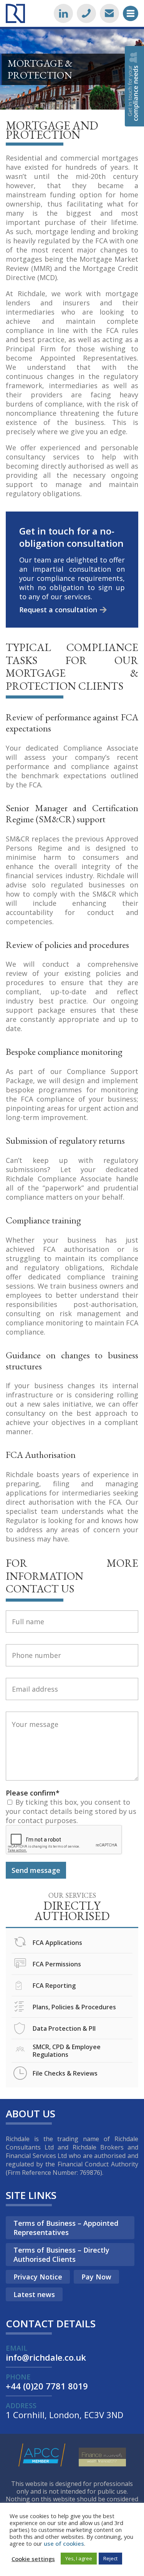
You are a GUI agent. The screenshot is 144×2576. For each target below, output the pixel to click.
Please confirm (33, 1793)
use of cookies (64, 2543)
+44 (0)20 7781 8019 (86, 13)
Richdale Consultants (15, 13)
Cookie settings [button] (33, 2559)
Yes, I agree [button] (79, 2558)
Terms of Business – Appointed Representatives (66, 2228)
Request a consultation (58, 610)
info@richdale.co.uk (109, 13)
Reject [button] (110, 2558)
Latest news (34, 2294)
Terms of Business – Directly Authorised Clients (61, 2255)
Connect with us (63, 13)
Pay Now (96, 2277)
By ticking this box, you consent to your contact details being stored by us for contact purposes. (71, 1811)
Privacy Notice (38, 2277)
